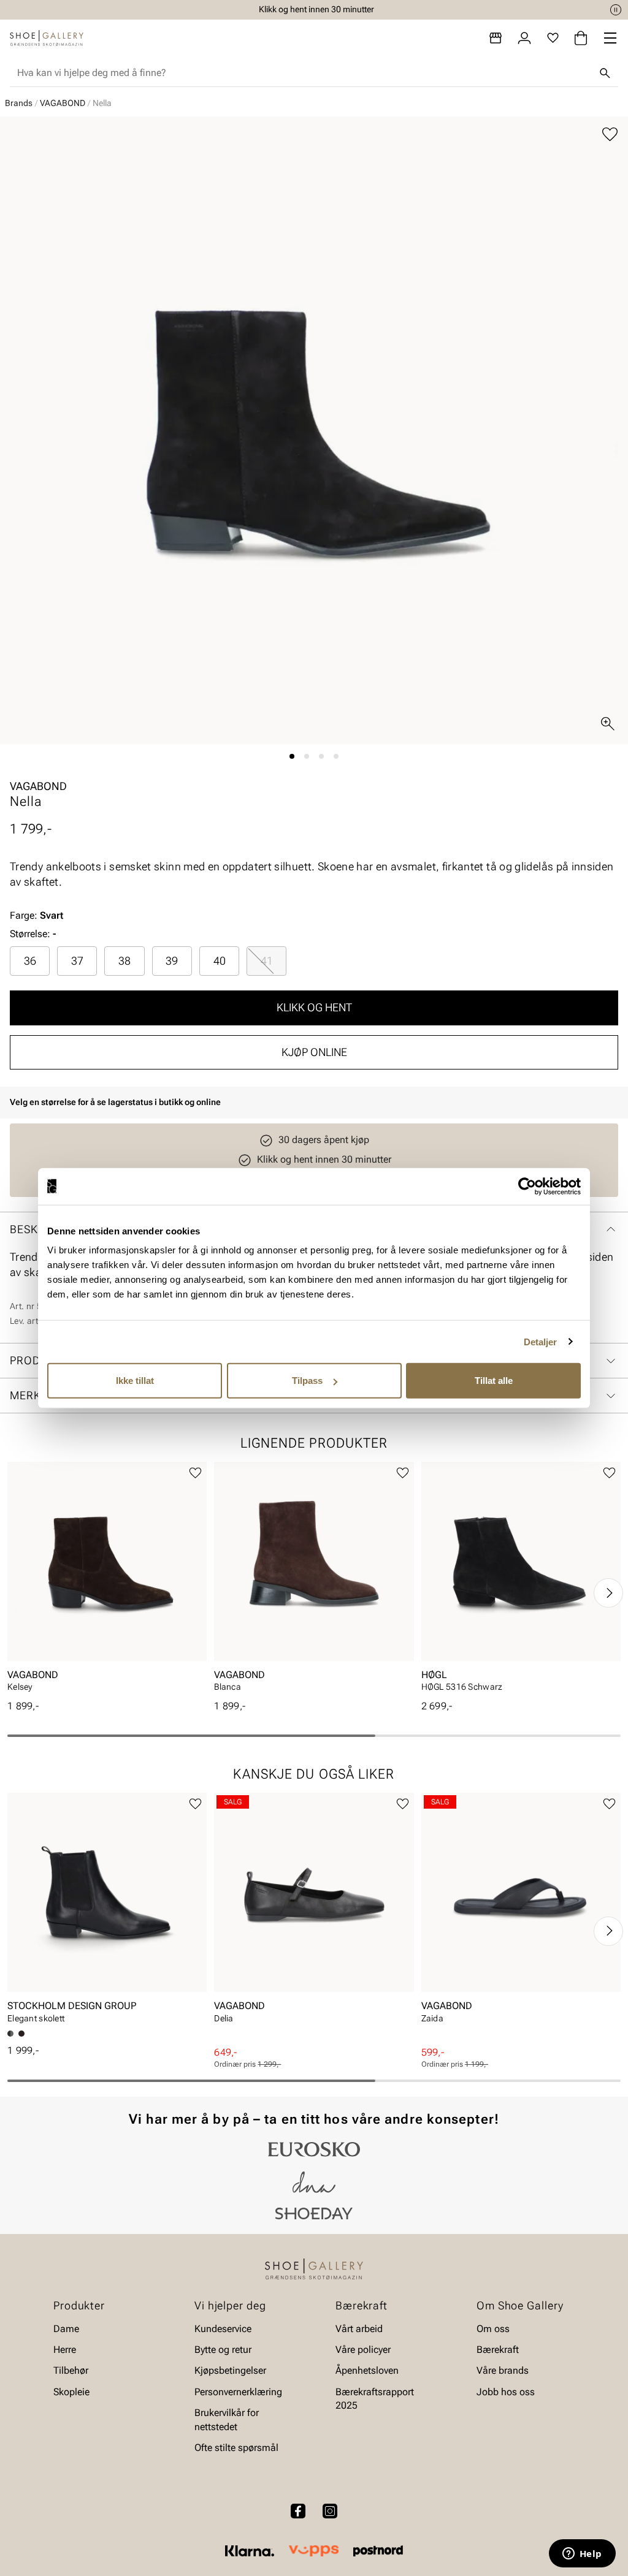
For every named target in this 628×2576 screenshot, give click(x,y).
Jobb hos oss (506, 2392)
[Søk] (605, 73)
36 (30, 961)
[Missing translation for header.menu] (610, 38)
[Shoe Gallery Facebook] (298, 2511)
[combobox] (304, 73)
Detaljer (541, 1341)
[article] (107, 1581)
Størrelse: (30, 934)
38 (124, 961)
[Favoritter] (553, 38)
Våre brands (503, 2370)
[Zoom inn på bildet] (608, 724)
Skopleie (71, 2392)
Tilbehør (71, 2370)
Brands (19, 103)
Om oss (493, 2328)
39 (172, 961)
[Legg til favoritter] (610, 135)
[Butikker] (496, 38)
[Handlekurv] (581, 38)
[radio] (30, 961)
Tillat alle (494, 1381)
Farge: (36, 915)
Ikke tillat (135, 1381)
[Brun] (21, 2034)
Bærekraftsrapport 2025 (375, 2399)
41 (267, 961)
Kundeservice (223, 2328)
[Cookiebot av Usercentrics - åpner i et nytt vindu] (527, 1186)
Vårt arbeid (359, 2328)
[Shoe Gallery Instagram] (330, 2511)
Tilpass (307, 1381)
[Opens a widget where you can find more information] (582, 2555)
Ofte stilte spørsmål (236, 2448)
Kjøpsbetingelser (230, 2370)
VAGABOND (63, 103)
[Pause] (616, 10)
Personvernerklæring (238, 2392)
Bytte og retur (223, 2350)
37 (77, 961)
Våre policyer (363, 2350)
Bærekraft (498, 2350)
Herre (65, 2350)
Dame (66, 2328)
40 (220, 961)
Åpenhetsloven (367, 2370)
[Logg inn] (524, 38)
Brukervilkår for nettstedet (227, 2419)
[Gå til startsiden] (47, 38)
